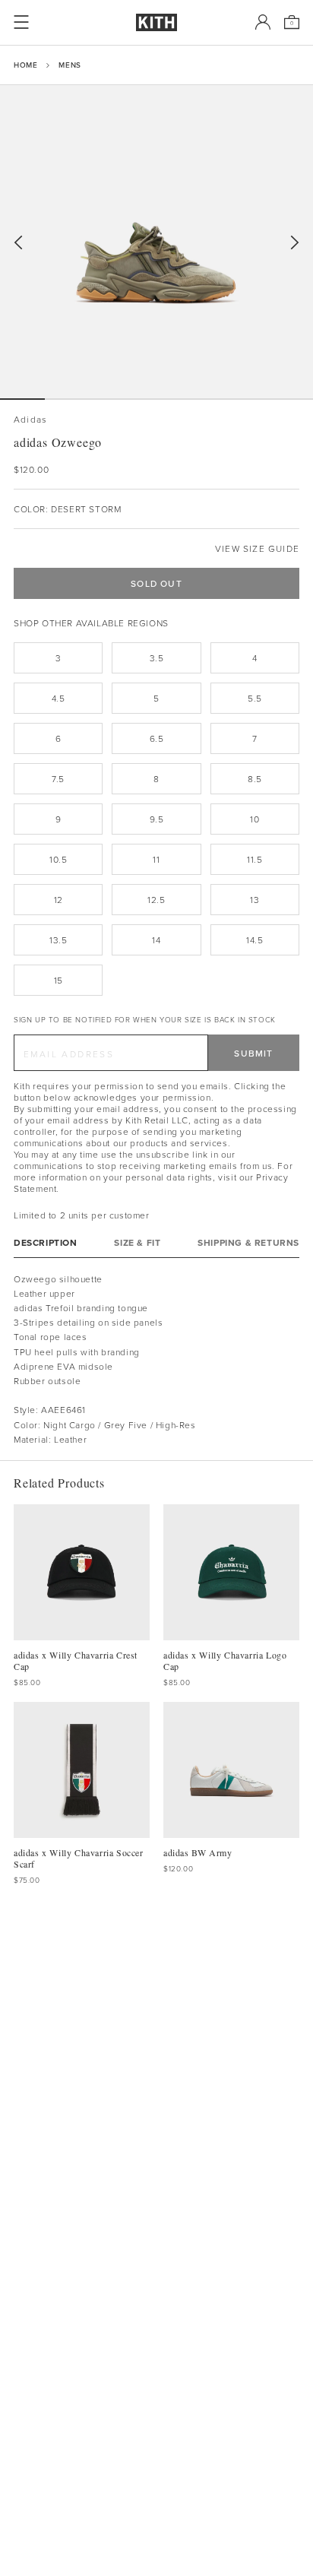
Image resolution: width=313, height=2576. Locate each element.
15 (58, 980)
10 (255, 819)
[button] (67, 399)
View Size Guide (257, 548)
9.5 (157, 819)
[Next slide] (295, 243)
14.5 (255, 940)
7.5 (58, 779)
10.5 (58, 859)
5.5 (255, 698)
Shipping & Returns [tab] (248, 1242)
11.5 (255, 859)
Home (25, 65)
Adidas (30, 419)
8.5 (255, 779)
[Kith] (156, 22)
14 (156, 940)
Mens (70, 65)
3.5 (157, 658)
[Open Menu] (21, 22)
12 (58, 900)
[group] (156, 242)
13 (255, 900)
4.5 (58, 698)
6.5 (157, 738)
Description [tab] (46, 1242)
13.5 (58, 940)
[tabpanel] (156, 1359)
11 (156, 859)
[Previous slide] (18, 243)
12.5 (156, 900)
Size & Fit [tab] (137, 1242)
